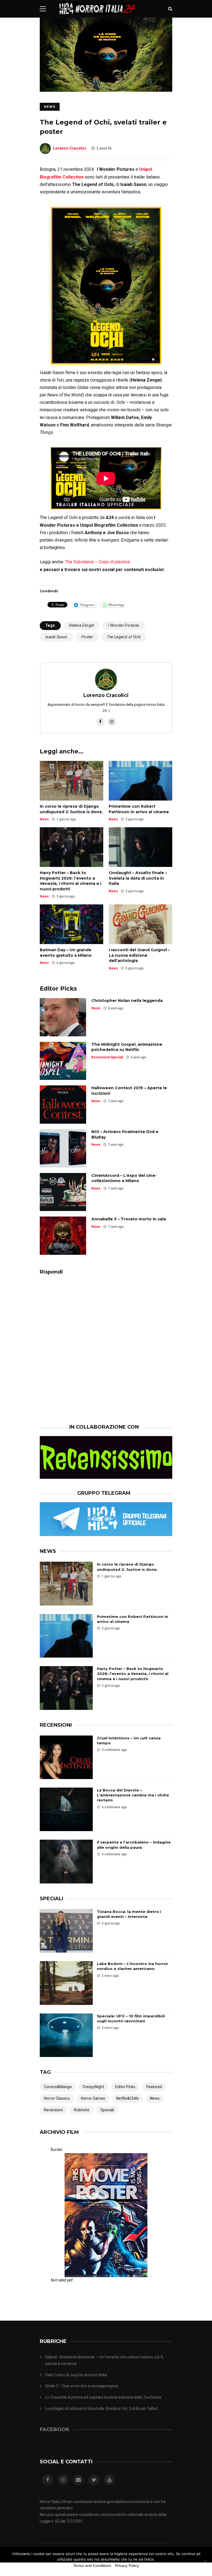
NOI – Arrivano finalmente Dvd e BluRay (125, 1134)
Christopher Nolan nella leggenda (127, 1001)
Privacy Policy (127, 2566)
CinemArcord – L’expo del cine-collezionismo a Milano (124, 1178)
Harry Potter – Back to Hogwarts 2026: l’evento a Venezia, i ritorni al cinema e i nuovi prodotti (71, 881)
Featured (154, 2087)
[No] (205, 2561)
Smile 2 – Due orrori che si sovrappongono (82, 2386)
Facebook (55, 2429)
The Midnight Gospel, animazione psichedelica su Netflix (127, 1047)
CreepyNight (93, 2087)
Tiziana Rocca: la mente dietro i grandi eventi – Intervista (129, 1914)
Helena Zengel (82, 625)
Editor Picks (125, 2087)
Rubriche (82, 2110)
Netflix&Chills (128, 2098)
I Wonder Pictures (124, 625)
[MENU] (43, 9)
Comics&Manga (58, 2087)
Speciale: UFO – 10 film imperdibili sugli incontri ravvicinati (131, 2018)
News (50, 107)
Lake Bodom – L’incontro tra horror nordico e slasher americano (132, 1966)
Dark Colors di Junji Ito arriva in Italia (76, 2375)
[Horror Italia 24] (97, 16)
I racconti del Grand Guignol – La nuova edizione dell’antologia (139, 955)
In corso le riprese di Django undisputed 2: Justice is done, (71, 809)
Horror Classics (57, 2098)
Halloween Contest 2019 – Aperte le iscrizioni (129, 1091)
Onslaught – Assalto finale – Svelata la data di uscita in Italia (138, 878)
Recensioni (100, 1057)
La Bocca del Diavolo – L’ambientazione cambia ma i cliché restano (133, 1795)
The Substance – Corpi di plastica (98, 562)
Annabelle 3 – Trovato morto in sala (129, 1219)
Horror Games (93, 2098)
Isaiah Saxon (56, 637)
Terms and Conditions (92, 2566)
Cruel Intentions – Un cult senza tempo (129, 1740)
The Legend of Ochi (124, 637)
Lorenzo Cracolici (70, 148)
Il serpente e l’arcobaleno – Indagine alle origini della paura (134, 1845)
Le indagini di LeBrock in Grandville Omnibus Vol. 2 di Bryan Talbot (102, 2409)
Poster (87, 637)
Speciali (117, 1057)
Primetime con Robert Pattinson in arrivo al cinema (139, 809)
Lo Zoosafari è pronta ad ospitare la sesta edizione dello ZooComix (103, 2397)
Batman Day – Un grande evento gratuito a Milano (66, 953)
